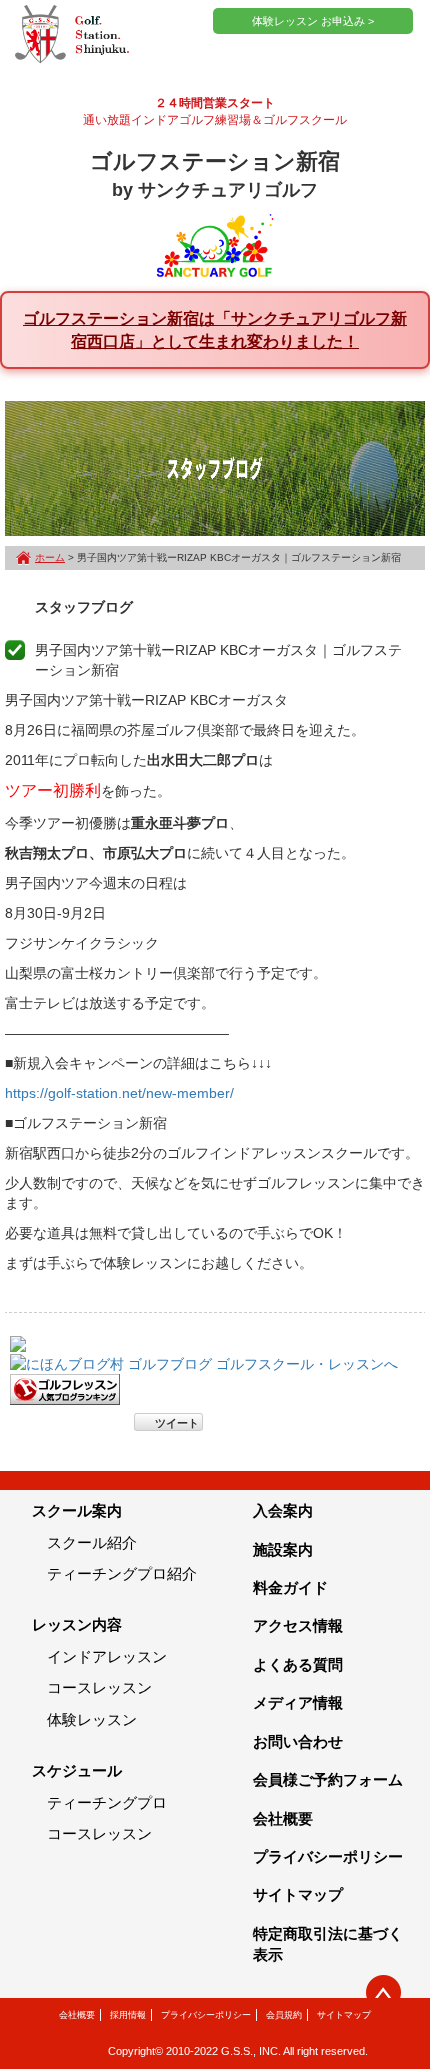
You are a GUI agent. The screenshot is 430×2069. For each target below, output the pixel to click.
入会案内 (283, 1510)
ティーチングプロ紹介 (122, 1573)
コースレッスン (99, 1687)
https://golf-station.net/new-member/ (119, 1093)
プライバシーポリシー (328, 1856)
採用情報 (128, 2015)
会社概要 (283, 1818)
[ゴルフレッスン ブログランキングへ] (65, 1388)
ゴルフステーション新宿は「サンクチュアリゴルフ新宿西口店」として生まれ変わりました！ (215, 329)
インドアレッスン (107, 1656)
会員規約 (284, 2015)
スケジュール (77, 1770)
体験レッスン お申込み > (313, 21)
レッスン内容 (77, 1624)
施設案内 (283, 1549)
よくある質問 (298, 1664)
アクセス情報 (298, 1625)
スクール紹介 (92, 1542)
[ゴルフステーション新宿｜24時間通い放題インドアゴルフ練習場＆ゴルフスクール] (72, 35)
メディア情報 (298, 1702)
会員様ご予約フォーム (328, 1779)
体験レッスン (92, 1719)
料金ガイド (290, 1587)
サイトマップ (298, 1894)
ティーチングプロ (107, 1802)
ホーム (50, 557)
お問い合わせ (298, 1741)
